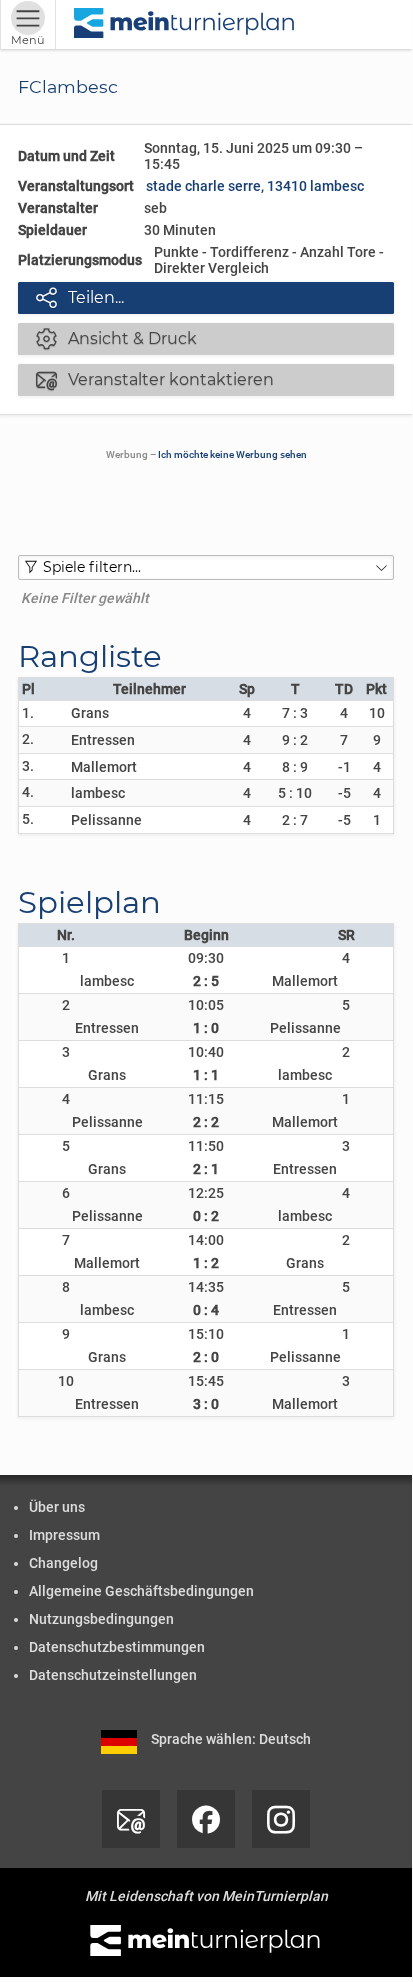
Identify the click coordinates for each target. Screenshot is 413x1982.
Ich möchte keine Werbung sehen (232, 454)
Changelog (63, 1563)
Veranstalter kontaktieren (155, 379)
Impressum (64, 1535)
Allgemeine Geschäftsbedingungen (141, 1591)
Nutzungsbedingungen (101, 1619)
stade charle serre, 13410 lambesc (255, 186)
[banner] (185, 24)
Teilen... (80, 297)
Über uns (57, 1507)
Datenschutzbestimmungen (117, 1647)
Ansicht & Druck (116, 338)
